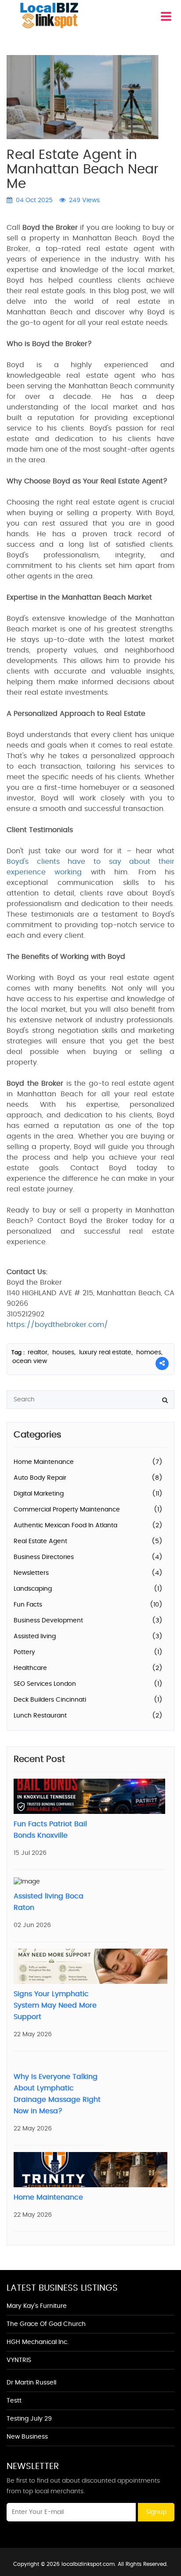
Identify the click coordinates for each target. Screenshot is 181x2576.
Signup (156, 2512)
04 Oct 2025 (33, 200)
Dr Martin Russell (31, 2383)
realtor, (39, 1352)
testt (14, 2401)
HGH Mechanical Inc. (38, 2342)
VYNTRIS (19, 2360)
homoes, (149, 1352)
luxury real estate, (107, 1352)
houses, (65, 1352)
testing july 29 (29, 2419)
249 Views (83, 200)
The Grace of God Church (46, 2324)
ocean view (30, 1361)
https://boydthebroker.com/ (57, 1325)
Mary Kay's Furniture (37, 2306)
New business (27, 2437)
